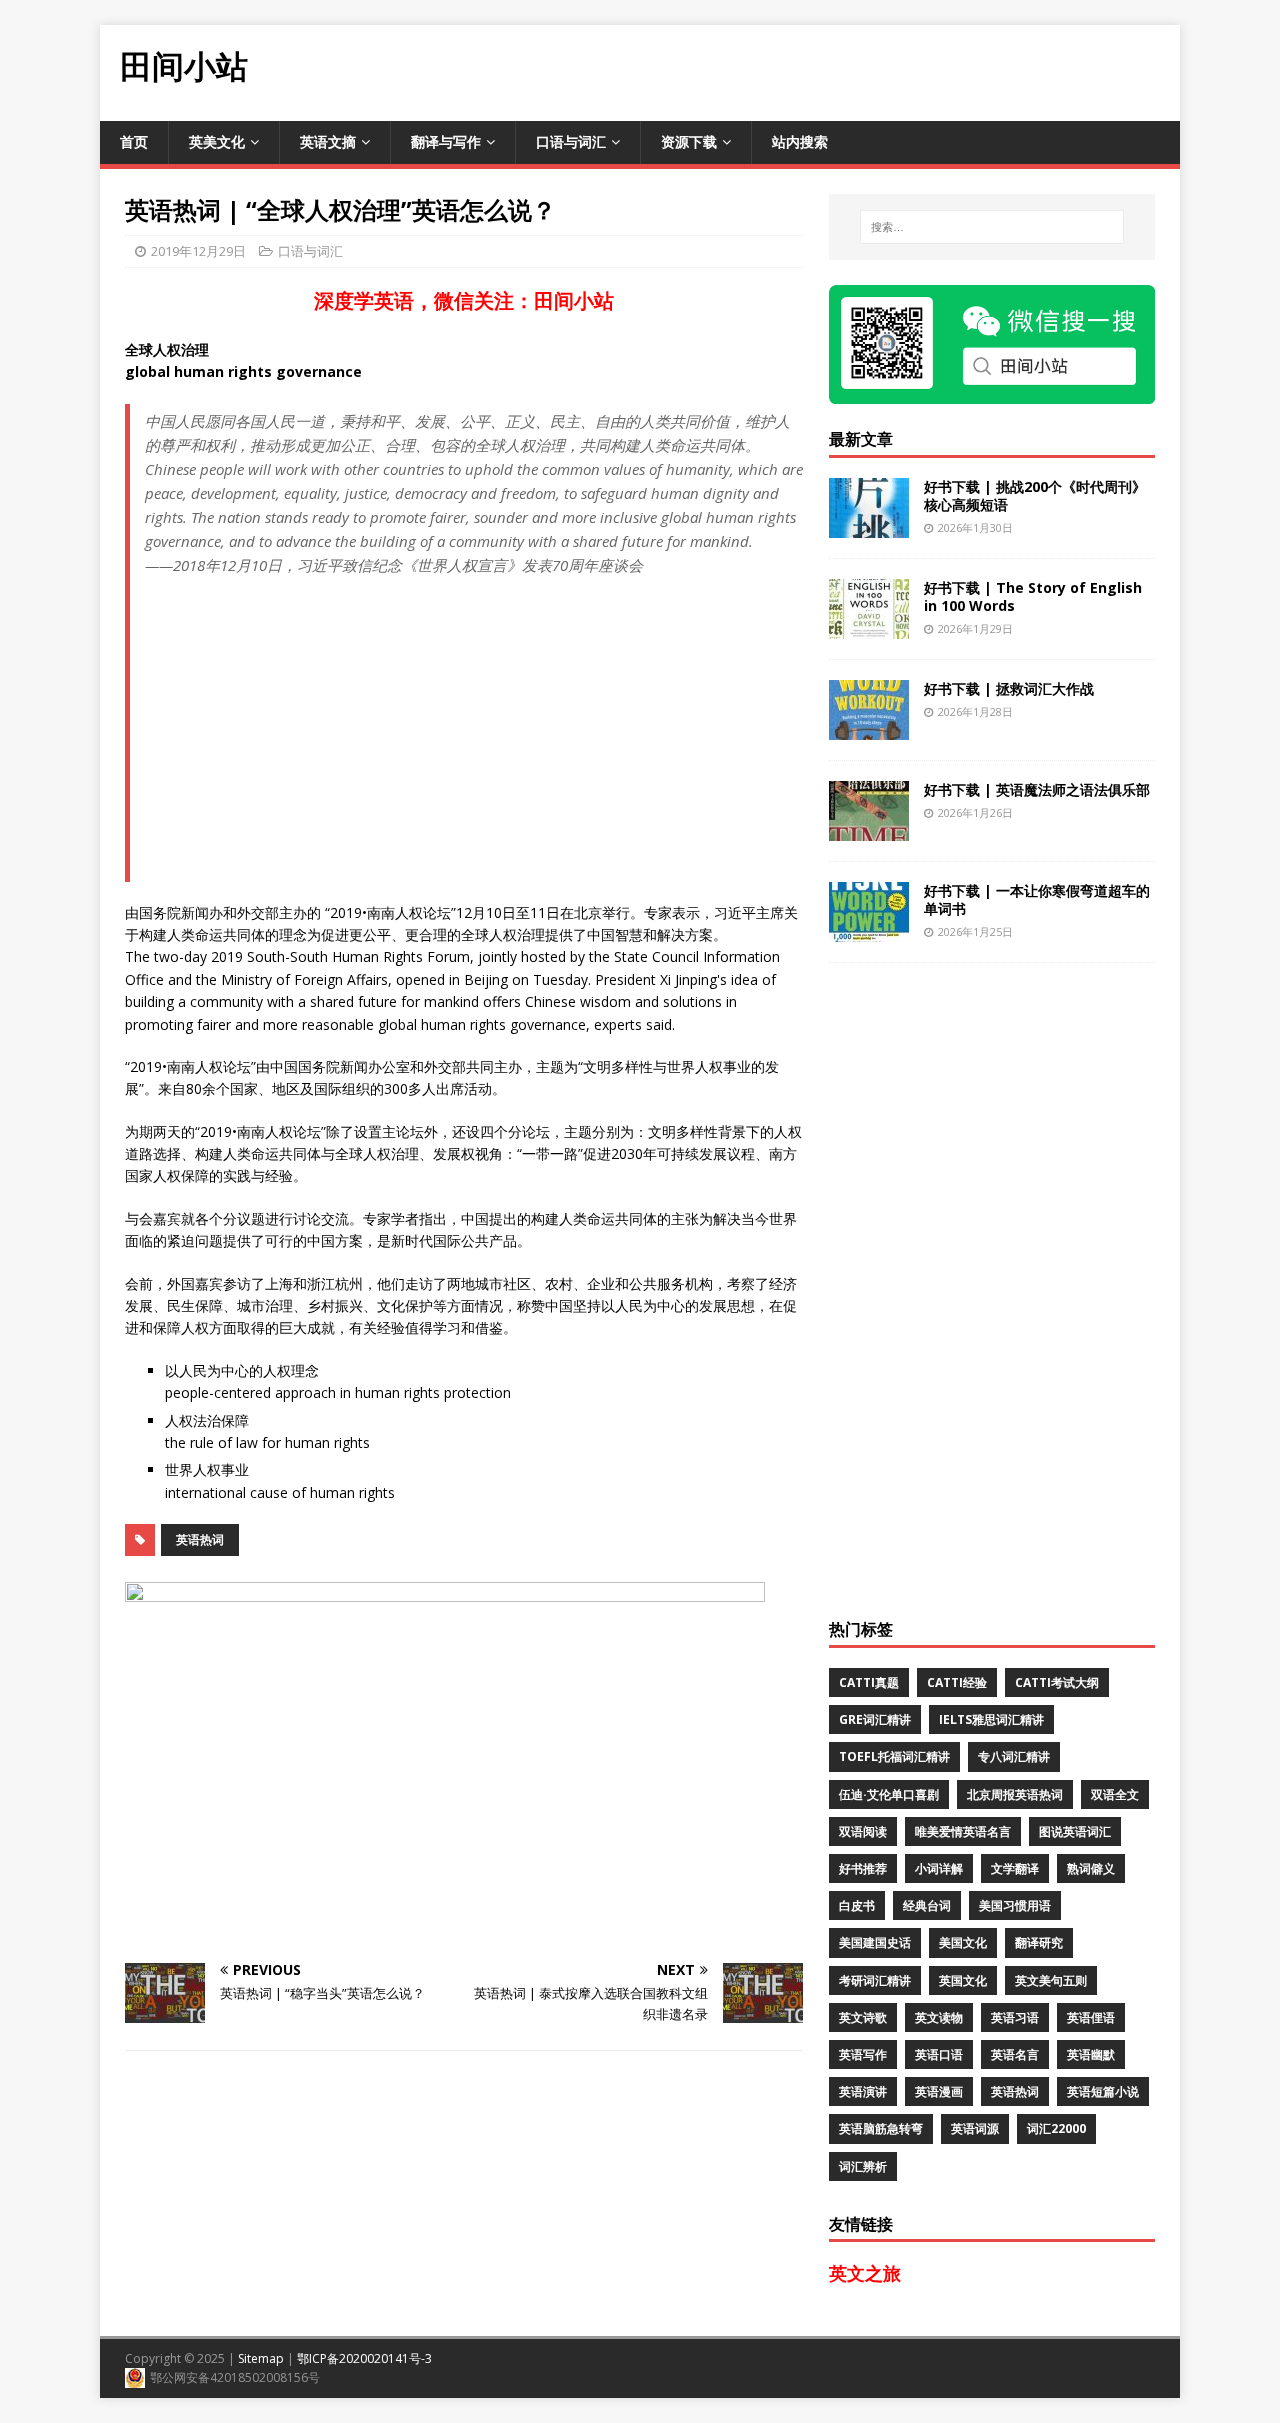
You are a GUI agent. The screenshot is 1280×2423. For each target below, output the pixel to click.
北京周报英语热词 (1015, 1794)
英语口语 (939, 2054)
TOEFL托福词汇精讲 (894, 1756)
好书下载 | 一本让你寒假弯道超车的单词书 (1037, 899)
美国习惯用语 (1015, 1905)
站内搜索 (800, 141)
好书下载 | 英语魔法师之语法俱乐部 (1037, 789)
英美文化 (217, 141)
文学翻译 (1015, 1868)
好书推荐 (863, 1868)
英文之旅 (865, 2273)
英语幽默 (1091, 2054)
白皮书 (857, 1905)
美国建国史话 (875, 1942)
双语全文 (1115, 1794)
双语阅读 (863, 1831)
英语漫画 (939, 2091)
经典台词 (927, 1905)
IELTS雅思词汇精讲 (991, 1719)
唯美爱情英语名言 (963, 1831)
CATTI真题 (869, 1682)
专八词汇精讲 (1014, 1756)
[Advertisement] (816, 70)
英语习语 (1015, 2017)
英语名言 (1015, 2054)
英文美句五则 (1051, 1980)
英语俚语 (1091, 2017)
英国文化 (963, 1980)
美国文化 (963, 1942)
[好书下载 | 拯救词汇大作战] (869, 727)
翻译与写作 (446, 141)
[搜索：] (992, 227)
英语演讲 (863, 2091)
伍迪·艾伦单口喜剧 (889, 1794)
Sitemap (261, 2358)
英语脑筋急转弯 (881, 2128)
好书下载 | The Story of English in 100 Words (1033, 596)
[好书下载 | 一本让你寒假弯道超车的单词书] (869, 929)
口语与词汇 (571, 141)
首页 (134, 141)
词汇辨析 (863, 2166)
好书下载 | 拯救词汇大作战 (1009, 688)
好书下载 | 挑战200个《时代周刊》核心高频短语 (1035, 495)
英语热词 (200, 1539)
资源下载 (689, 141)
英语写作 (863, 2054)
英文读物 (939, 2017)
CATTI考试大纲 (1057, 1682)
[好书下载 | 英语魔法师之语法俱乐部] (869, 828)
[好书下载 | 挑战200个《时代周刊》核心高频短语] (869, 525)
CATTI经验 (957, 1682)
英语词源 (975, 2128)
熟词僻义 (1091, 1868)
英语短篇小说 (1103, 2091)
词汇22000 (1056, 2128)
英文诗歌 (863, 2017)
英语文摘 (328, 141)
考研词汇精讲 (875, 1980)
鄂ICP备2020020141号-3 (364, 2358)
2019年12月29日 (198, 251)
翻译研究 (1039, 1942)
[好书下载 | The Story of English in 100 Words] (869, 626)
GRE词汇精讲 (875, 1719)
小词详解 (939, 1868)
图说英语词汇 (1075, 1831)
